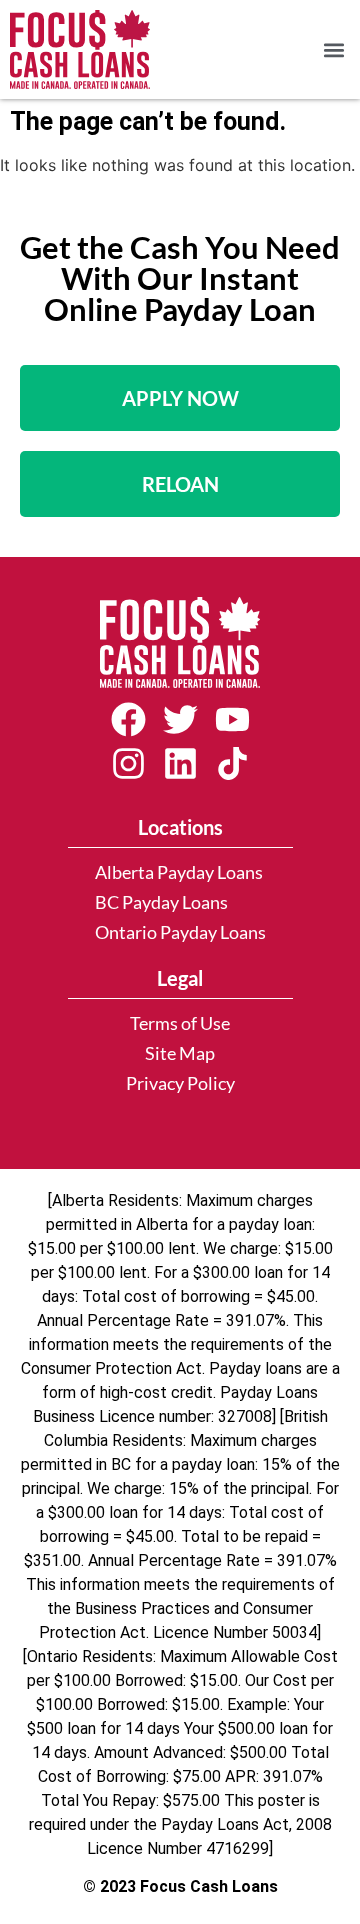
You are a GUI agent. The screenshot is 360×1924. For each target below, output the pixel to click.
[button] (333, 49)
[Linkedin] (180, 764)
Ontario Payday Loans (180, 932)
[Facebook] (128, 719)
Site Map (180, 1053)
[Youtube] (232, 719)
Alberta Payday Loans (179, 872)
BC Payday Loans (161, 902)
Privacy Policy (180, 1083)
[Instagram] (128, 764)
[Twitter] (180, 719)
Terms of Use (180, 1023)
